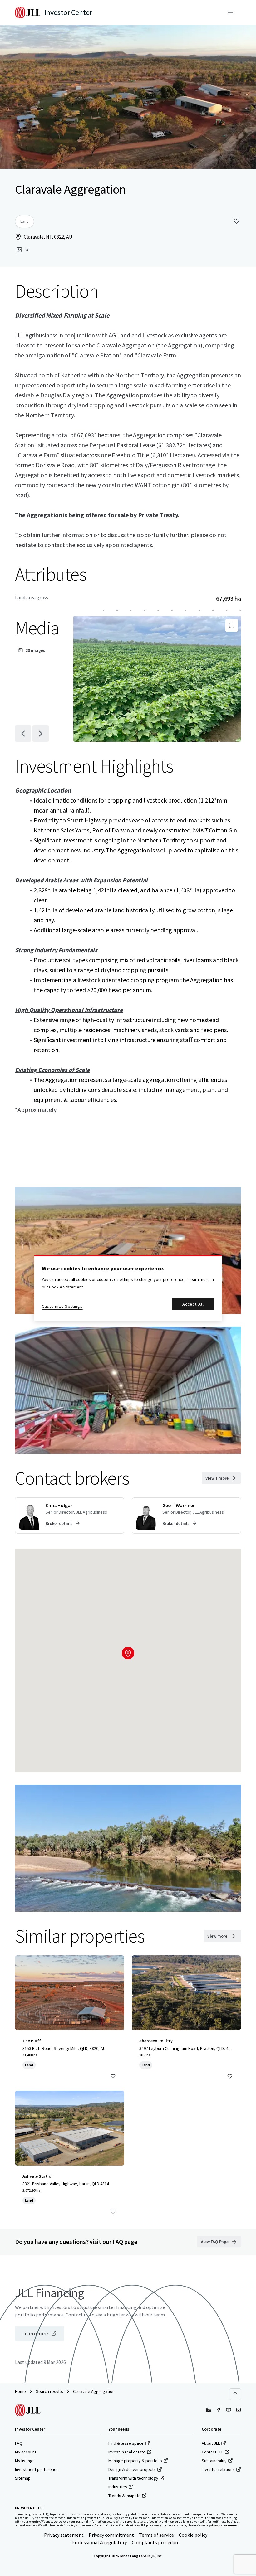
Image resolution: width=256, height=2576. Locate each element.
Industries (118, 2487)
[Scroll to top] (235, 2394)
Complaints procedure (156, 2542)
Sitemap (23, 2478)
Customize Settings (62, 1306)
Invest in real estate (127, 2452)
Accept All (193, 1304)
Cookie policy (193, 2535)
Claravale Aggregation (94, 2391)
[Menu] (230, 12)
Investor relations (218, 2469)
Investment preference (37, 2469)
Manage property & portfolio (135, 2461)
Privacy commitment (111, 2535)
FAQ (19, 2443)
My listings (25, 2461)
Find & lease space (126, 2443)
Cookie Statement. (66, 1287)
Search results (49, 2391)
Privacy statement (64, 2535)
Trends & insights (124, 2496)
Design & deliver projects (132, 2469)
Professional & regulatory (99, 2542)
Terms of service (156, 2535)
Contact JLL (212, 2452)
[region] (128, 1288)
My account (26, 2452)
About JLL (211, 2443)
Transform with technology (133, 2478)
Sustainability (214, 2461)
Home (20, 2391)
